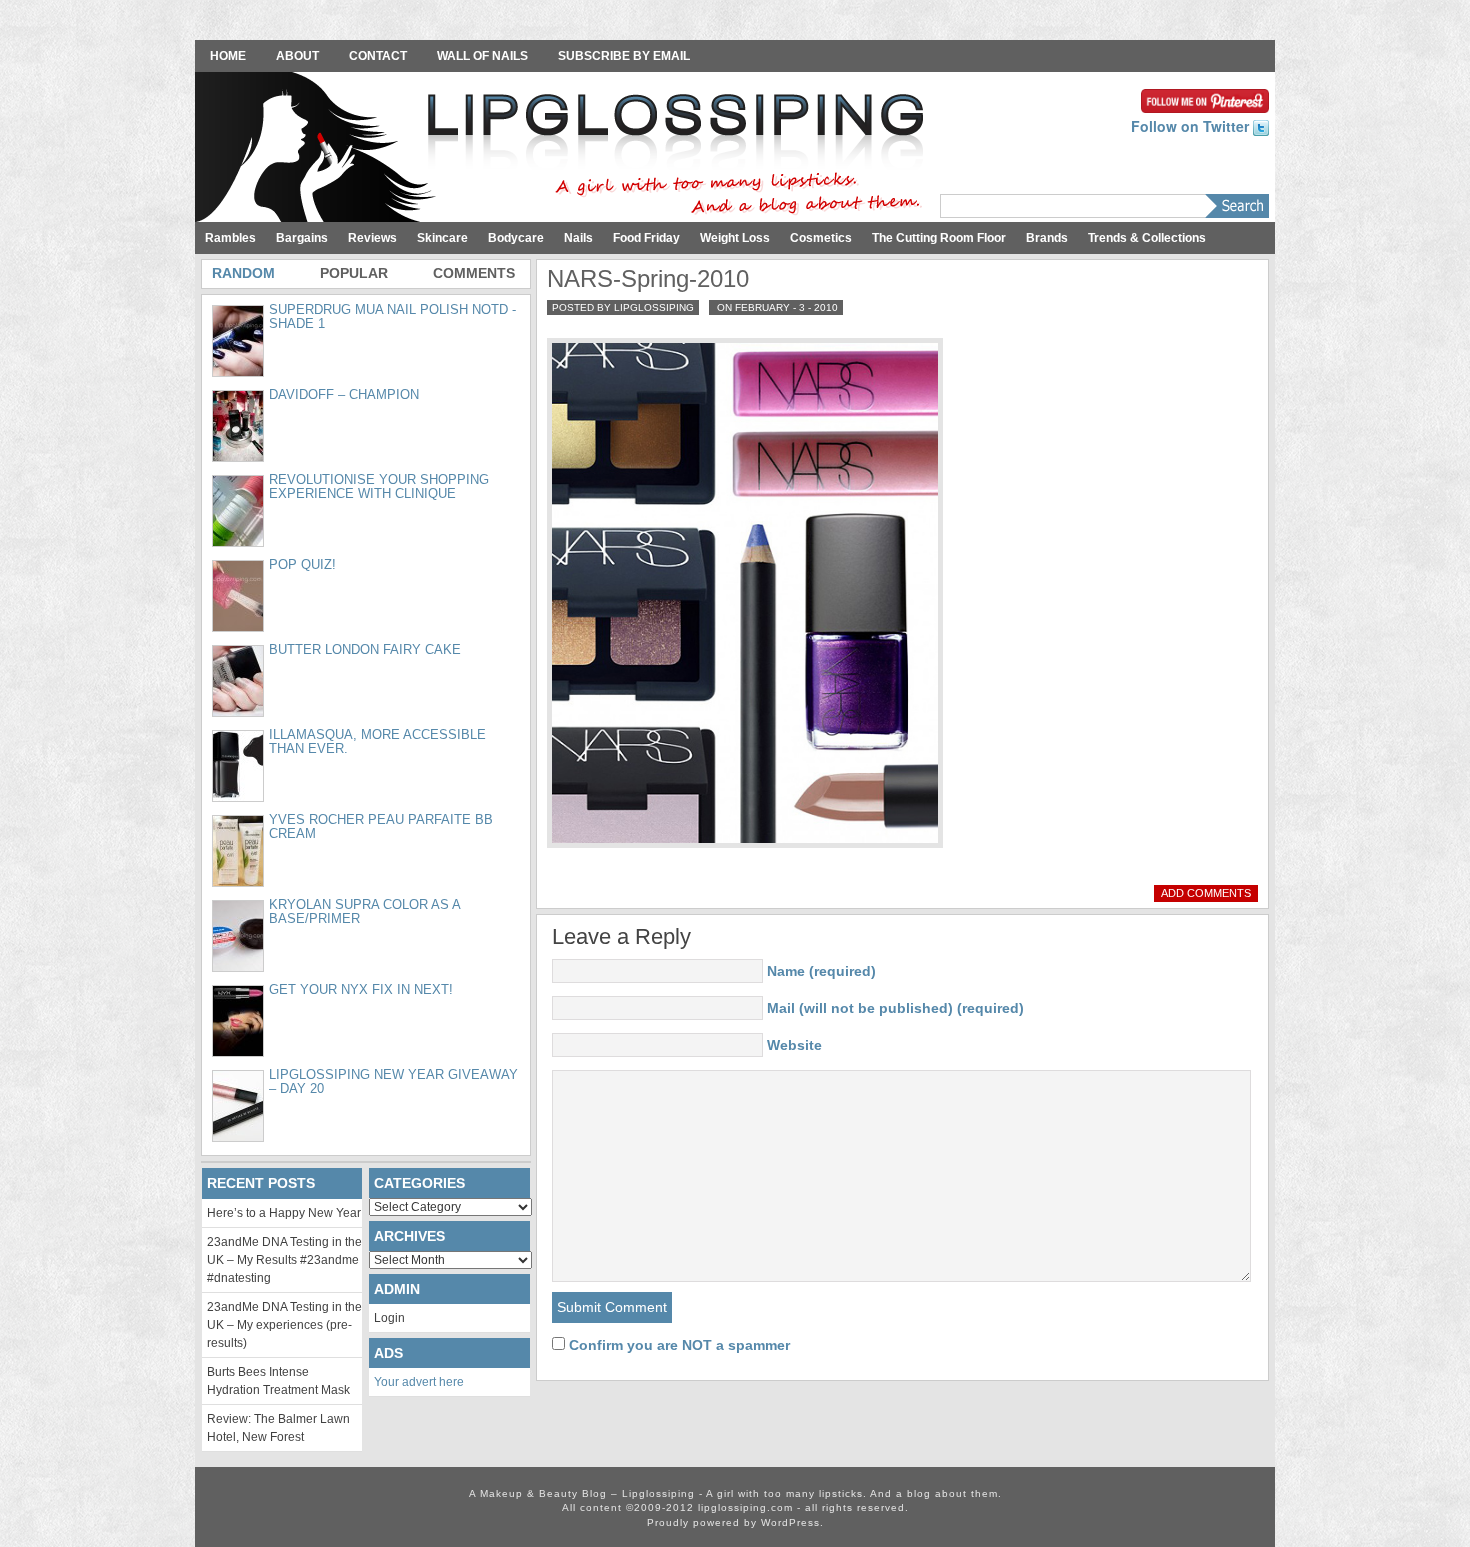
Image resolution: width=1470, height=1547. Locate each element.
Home (228, 56)
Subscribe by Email (624, 56)
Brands (1047, 238)
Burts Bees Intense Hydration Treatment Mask (278, 1381)
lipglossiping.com (745, 1507)
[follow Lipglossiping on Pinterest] (1205, 99)
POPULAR (354, 273)
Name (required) (821, 971)
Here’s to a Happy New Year (284, 1213)
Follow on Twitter (1192, 126)
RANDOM (243, 273)
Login (389, 1318)
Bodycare (516, 238)
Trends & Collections (1147, 238)
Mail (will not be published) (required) (895, 1008)
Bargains (302, 238)
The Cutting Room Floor (939, 238)
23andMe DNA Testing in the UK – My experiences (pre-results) (284, 1325)
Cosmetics (821, 238)
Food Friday (646, 238)
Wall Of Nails (482, 56)
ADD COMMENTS (1206, 893)
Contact (378, 56)
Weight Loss (735, 238)
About (297, 56)
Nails (578, 238)
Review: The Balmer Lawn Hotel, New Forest (278, 1428)
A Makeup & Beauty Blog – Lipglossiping (565, 149)
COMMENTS (474, 273)
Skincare (442, 238)
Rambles (230, 238)
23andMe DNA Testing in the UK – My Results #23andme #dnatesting (284, 1260)
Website (794, 1045)
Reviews (372, 238)
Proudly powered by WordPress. (735, 1522)
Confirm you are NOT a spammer (677, 1345)
